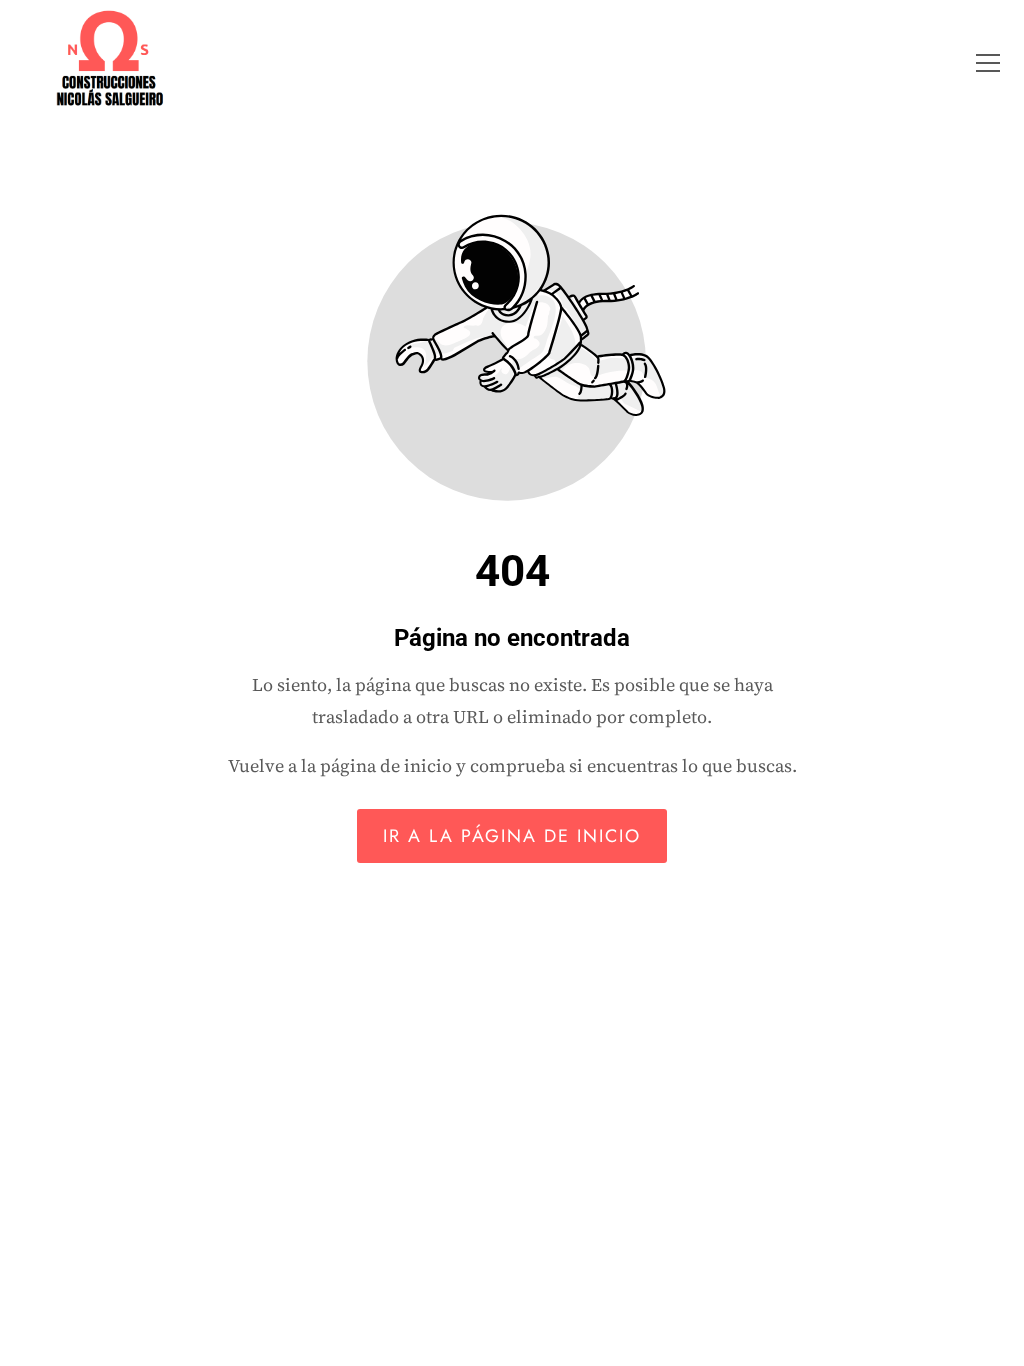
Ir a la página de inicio (512, 836)
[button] (988, 63)
